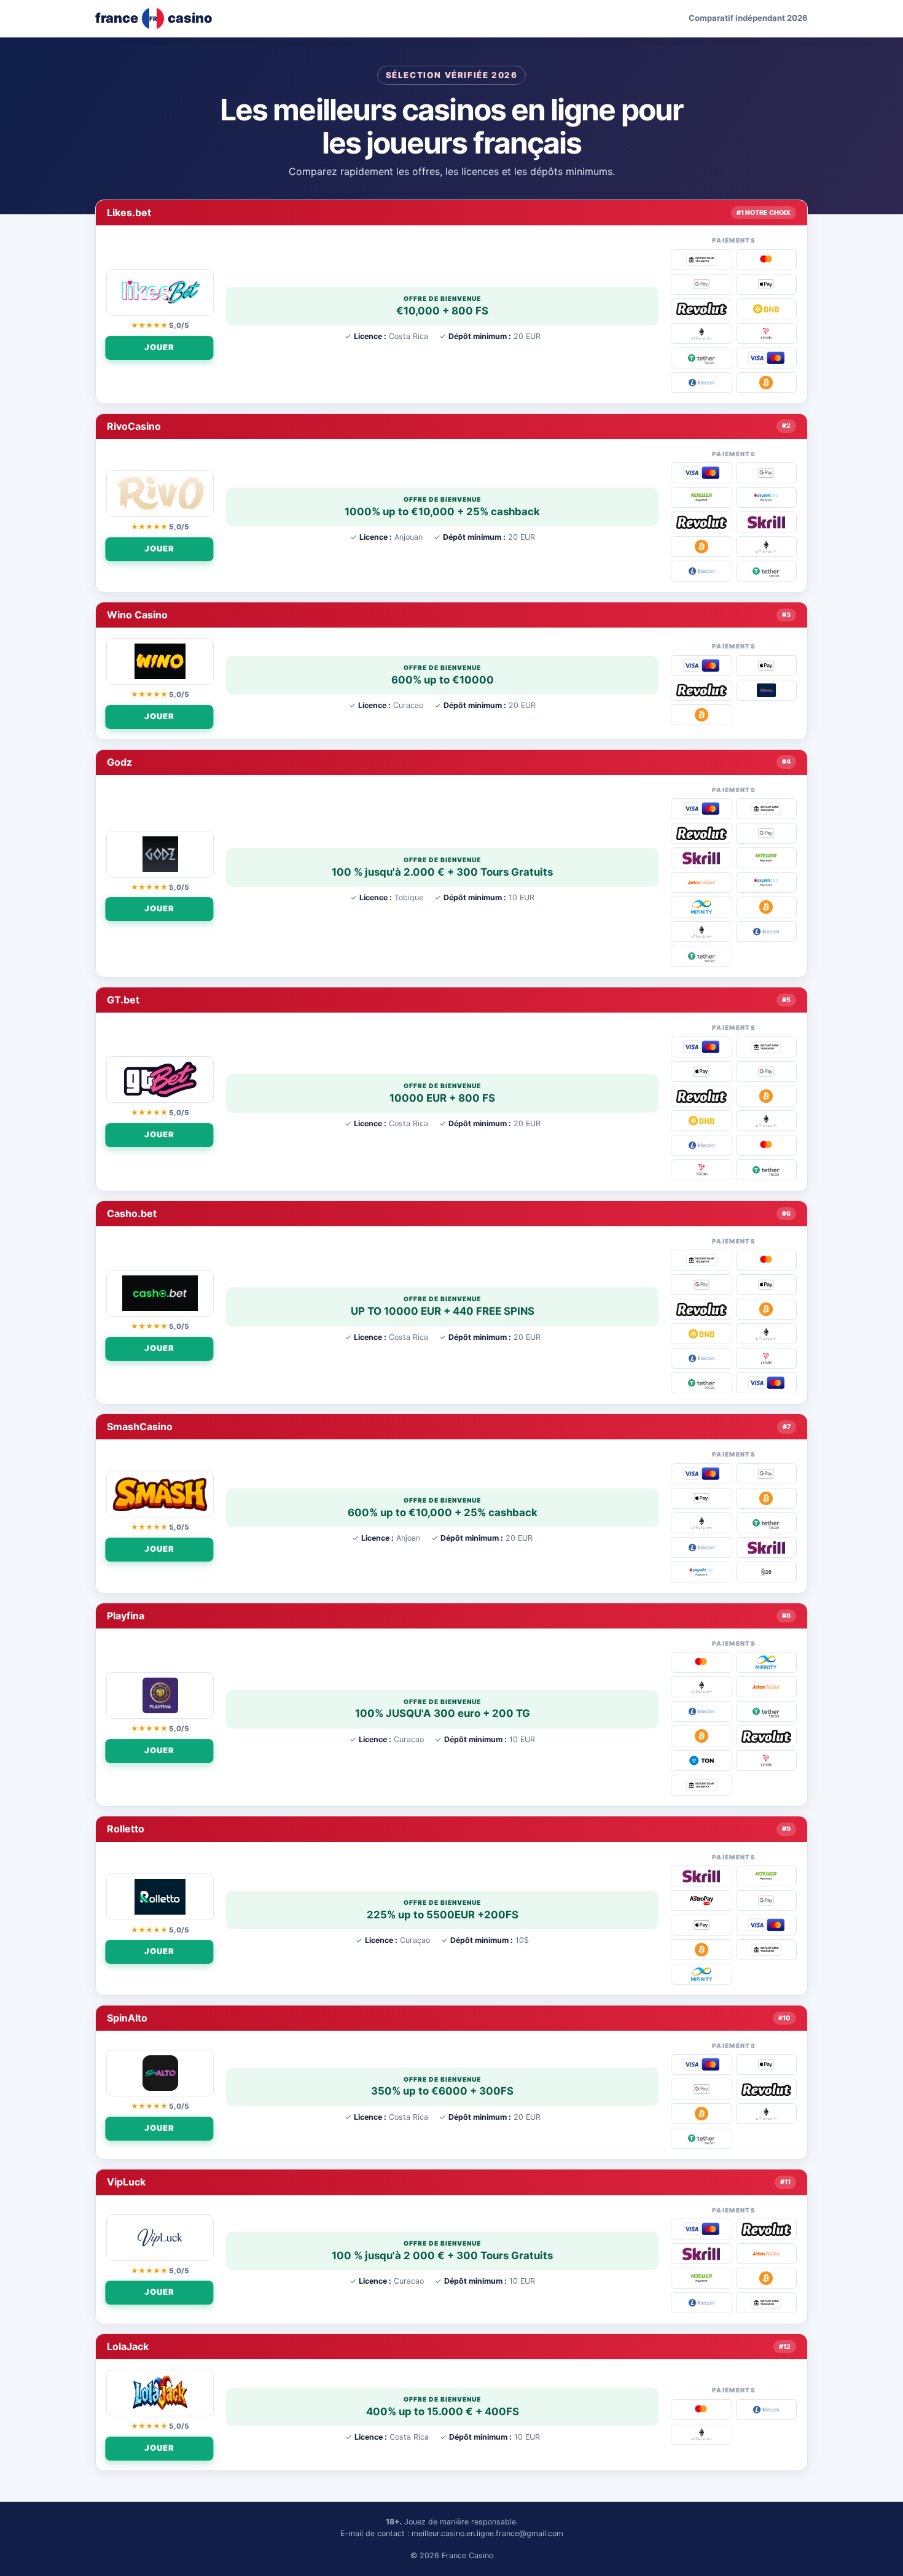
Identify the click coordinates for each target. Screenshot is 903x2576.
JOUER (162, 347)
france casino (154, 18)
